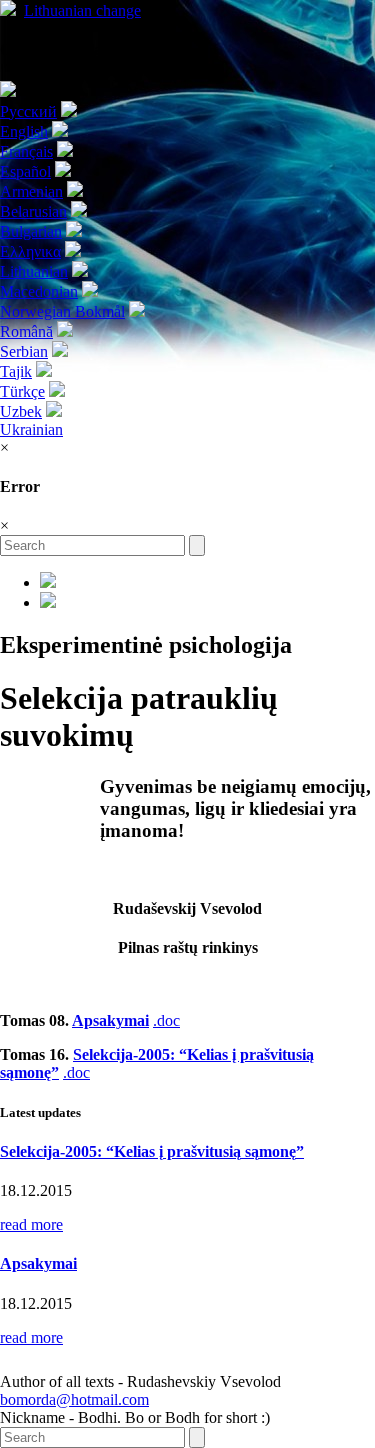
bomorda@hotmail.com (74, 1399)
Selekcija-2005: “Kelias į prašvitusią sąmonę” (152, 1151)
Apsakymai (110, 1020)
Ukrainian (31, 429)
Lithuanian (82, 10)
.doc (166, 1020)
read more (31, 1224)
